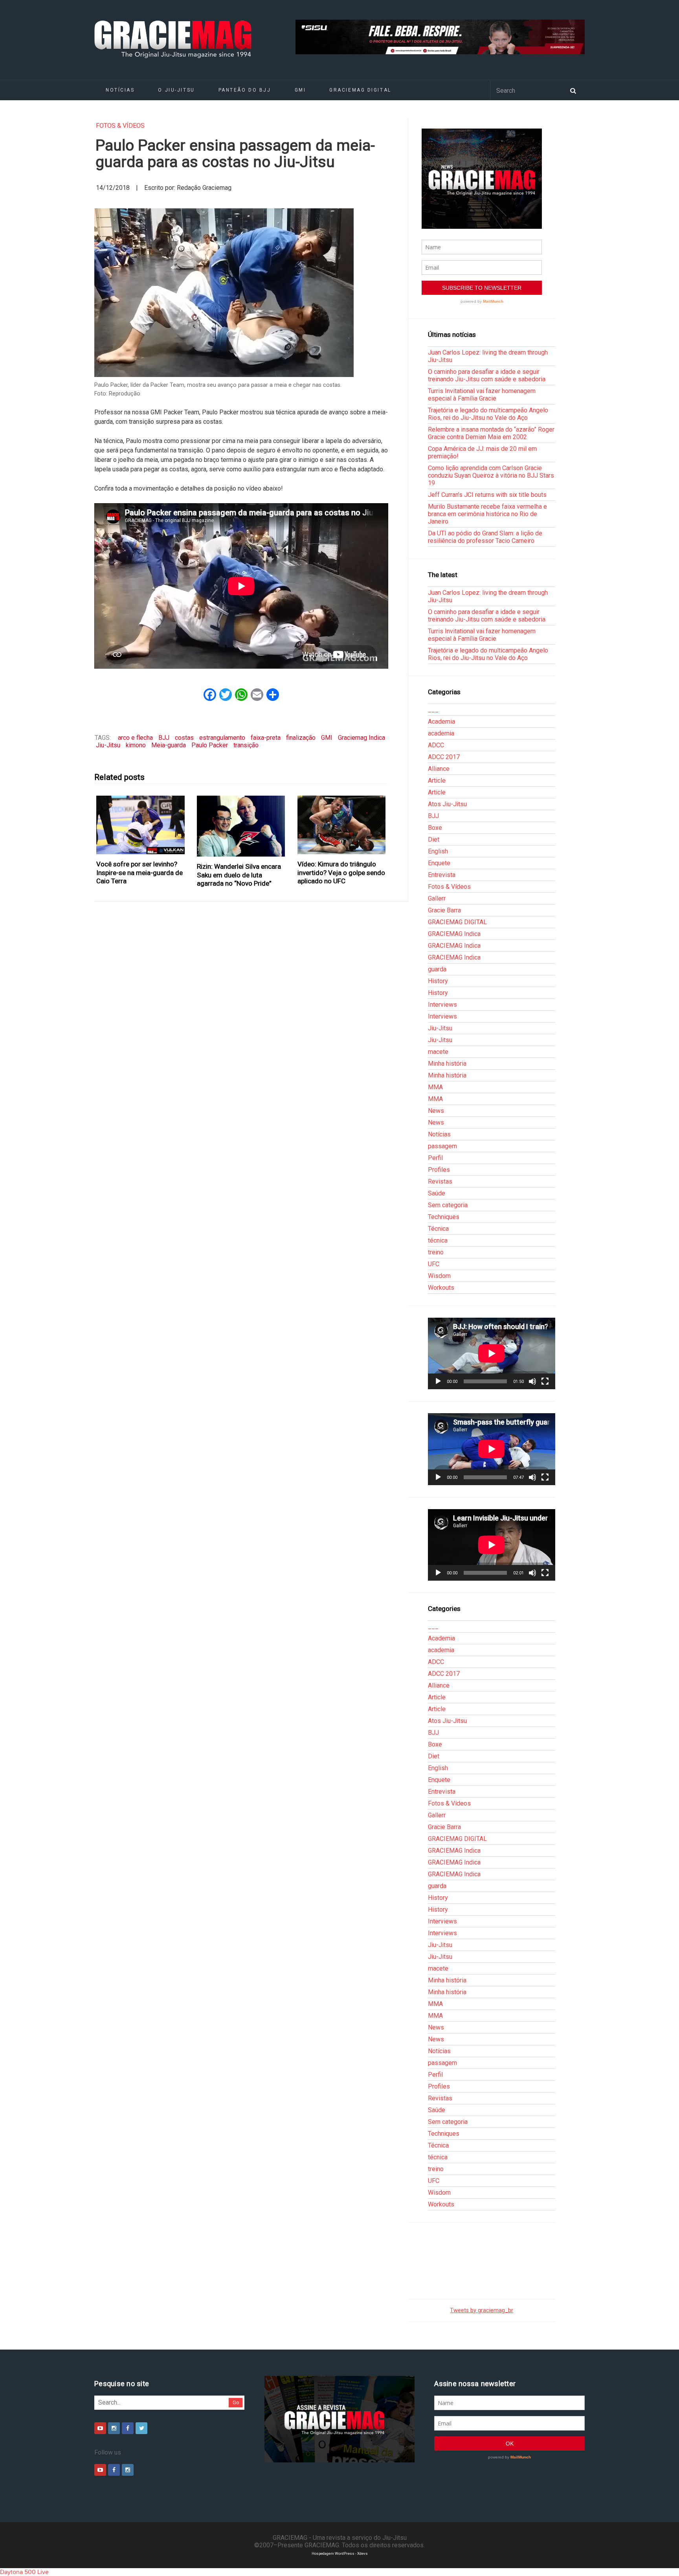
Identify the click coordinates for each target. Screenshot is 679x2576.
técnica (438, 1240)
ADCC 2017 (444, 757)
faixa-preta (266, 738)
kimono (136, 745)
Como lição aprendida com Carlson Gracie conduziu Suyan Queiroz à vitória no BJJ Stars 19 (491, 475)
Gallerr (437, 898)
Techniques (444, 1217)
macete (438, 1052)
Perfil (435, 1158)
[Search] (573, 90)
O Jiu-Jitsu (176, 90)
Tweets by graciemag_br (482, 2310)
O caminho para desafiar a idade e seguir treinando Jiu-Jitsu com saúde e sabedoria (487, 375)
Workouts (441, 1288)
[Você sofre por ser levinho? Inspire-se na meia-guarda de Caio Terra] (141, 825)
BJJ (164, 738)
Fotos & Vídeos (120, 126)
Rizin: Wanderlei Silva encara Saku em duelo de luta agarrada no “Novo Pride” (239, 875)
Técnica (438, 1229)
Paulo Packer (210, 745)
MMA (435, 1087)
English (438, 851)
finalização (301, 738)
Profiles (439, 1170)
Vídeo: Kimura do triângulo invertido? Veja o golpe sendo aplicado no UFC (341, 872)
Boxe (435, 828)
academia (441, 733)
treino (436, 1252)
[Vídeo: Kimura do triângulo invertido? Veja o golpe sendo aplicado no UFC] (342, 825)
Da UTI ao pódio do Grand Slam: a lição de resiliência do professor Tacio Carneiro (485, 537)
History (438, 981)
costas (184, 738)
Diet (434, 839)
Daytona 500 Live (24, 2572)
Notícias (120, 90)
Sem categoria (448, 1205)
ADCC (436, 745)
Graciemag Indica (362, 738)
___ (433, 710)
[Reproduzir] (438, 1381)
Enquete (439, 863)
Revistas (440, 1181)
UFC (434, 1264)
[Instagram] (114, 2428)
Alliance (439, 769)
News (436, 1111)
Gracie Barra (444, 910)
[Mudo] (532, 1381)
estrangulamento (222, 738)
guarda (437, 969)
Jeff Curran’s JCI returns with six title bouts (487, 495)
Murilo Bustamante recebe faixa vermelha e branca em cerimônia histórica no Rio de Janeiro (487, 514)
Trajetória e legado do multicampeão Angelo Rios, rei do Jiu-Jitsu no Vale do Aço (488, 414)
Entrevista (442, 875)
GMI (300, 90)
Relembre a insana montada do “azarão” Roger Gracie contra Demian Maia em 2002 (491, 433)
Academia (441, 722)
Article (437, 781)
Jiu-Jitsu (108, 745)
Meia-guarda (169, 745)
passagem (442, 1146)
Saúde (437, 1193)
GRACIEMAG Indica (454, 934)
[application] (492, 1353)
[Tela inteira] (545, 1381)
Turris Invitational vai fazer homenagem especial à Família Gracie (482, 395)
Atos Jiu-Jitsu (447, 804)
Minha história (447, 1064)
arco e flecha (135, 738)
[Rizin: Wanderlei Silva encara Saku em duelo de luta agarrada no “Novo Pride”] (241, 826)
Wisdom (439, 1276)
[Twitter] (141, 2428)
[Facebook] (128, 2428)
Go (236, 2402)
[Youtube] (100, 2428)
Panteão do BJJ (245, 90)
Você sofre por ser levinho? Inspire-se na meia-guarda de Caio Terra (139, 872)
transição (246, 745)
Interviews (442, 1005)
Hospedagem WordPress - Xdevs (340, 2553)
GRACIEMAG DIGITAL (360, 90)
